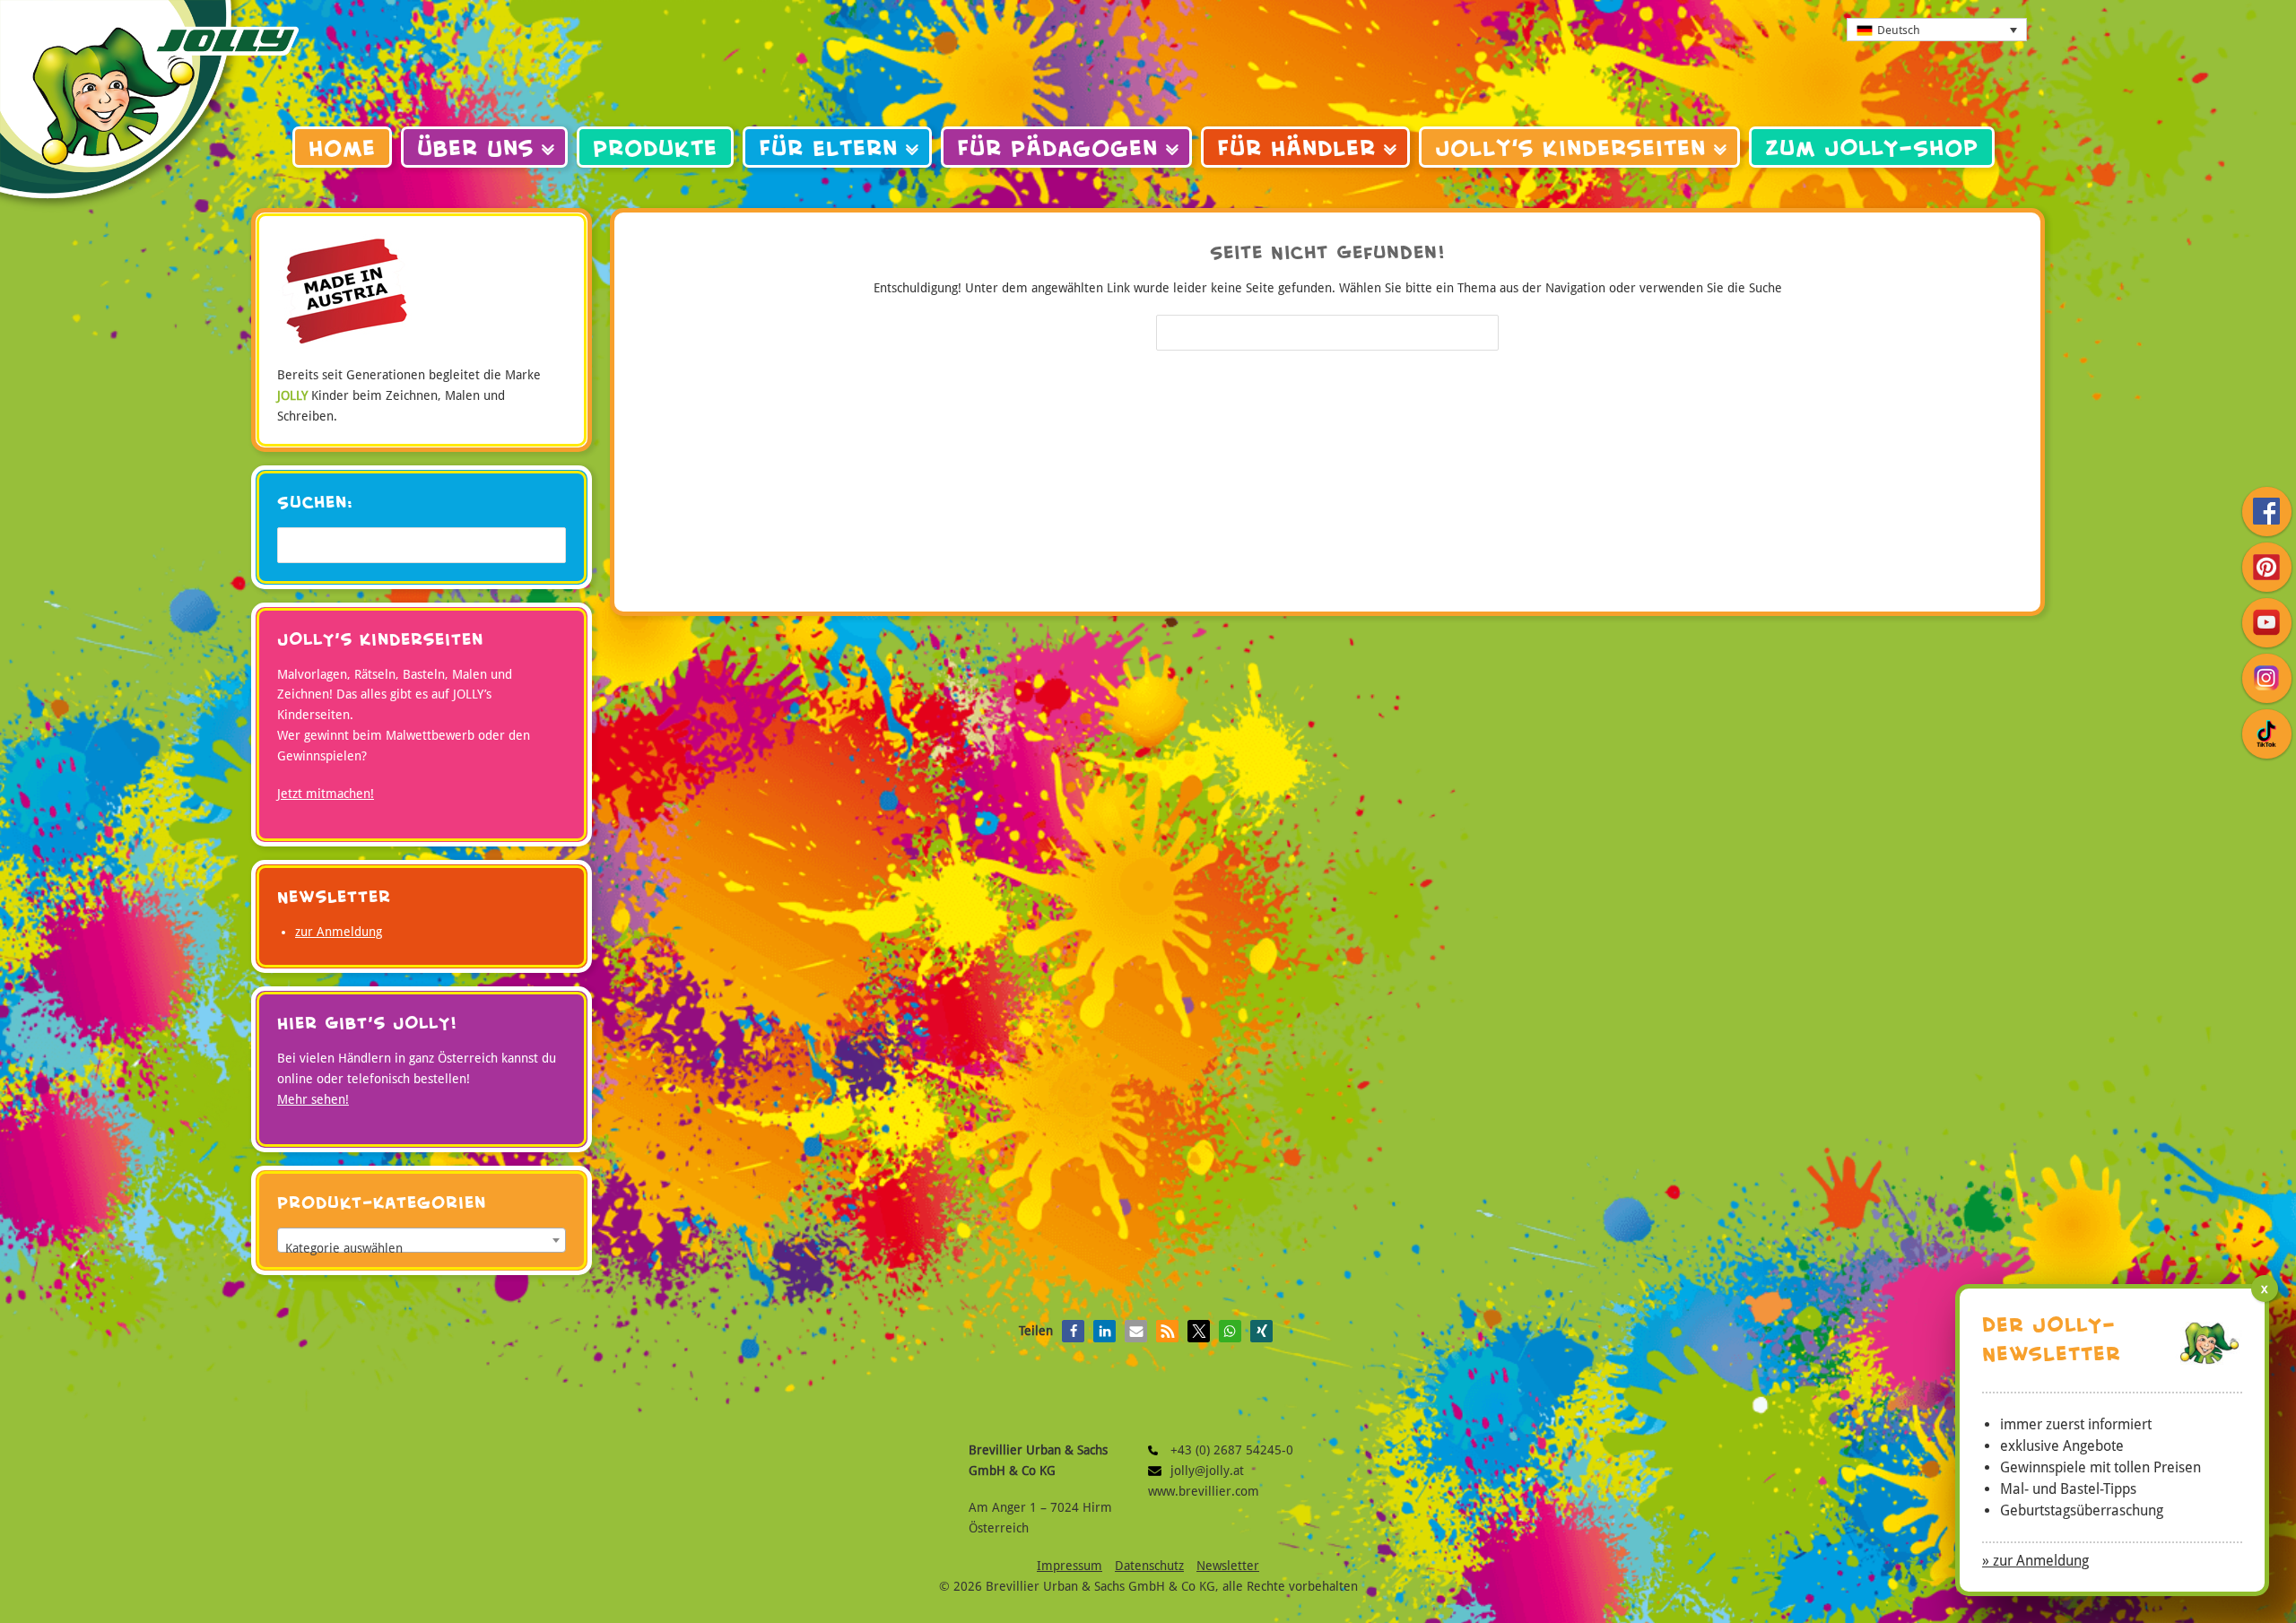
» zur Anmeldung (2035, 1561)
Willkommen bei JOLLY (1148, 72)
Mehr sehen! (313, 1099)
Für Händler (1296, 148)
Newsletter (1228, 1566)
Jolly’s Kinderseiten (1570, 148)
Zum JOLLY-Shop (1872, 148)
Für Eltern (828, 148)
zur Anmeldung (339, 932)
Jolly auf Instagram (2267, 678)
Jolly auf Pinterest (2267, 567)
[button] (1073, 1331)
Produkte (655, 148)
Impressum (1070, 1566)
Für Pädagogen (1057, 148)
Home (342, 148)
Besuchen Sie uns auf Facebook (2267, 512)
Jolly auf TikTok (2267, 734)
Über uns (475, 148)
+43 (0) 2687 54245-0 (1159, 1450)
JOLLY (149, 108)
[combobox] (422, 1240)
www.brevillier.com (1204, 1491)
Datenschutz (1149, 1566)
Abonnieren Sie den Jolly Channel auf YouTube (2267, 623)
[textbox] (422, 1247)
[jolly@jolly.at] (1159, 1471)
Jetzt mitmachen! (326, 794)
